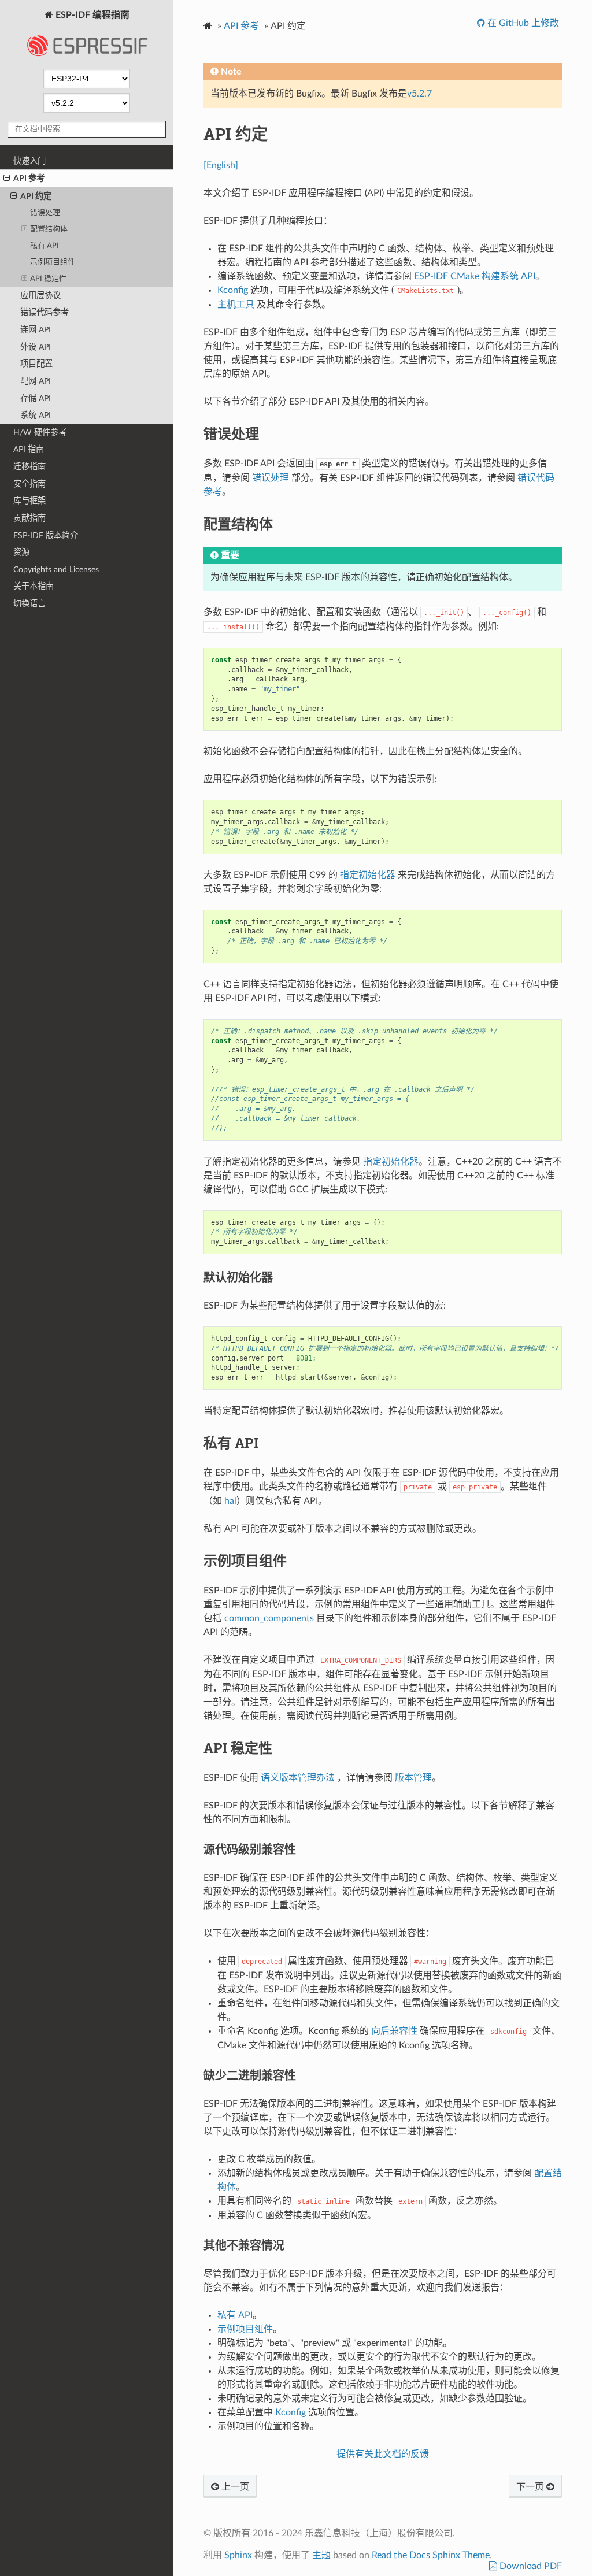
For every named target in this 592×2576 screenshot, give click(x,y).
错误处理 (45, 213)
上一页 (234, 2487)
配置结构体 (49, 229)
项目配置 (36, 364)
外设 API (36, 347)
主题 (321, 2555)
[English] (221, 165)
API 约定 (36, 196)
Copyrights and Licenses (56, 570)
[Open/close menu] (7, 179)
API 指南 (29, 449)
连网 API (36, 330)
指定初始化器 (368, 875)
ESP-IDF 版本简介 (46, 535)
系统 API (36, 415)
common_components (269, 1618)
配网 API (36, 381)
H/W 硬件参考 (40, 433)
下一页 (531, 2487)
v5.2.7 (419, 94)
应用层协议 (40, 296)
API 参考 (29, 178)
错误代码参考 (45, 312)
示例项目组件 (53, 262)
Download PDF (530, 2566)
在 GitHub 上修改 (522, 23)
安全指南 (29, 484)
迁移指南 (29, 467)
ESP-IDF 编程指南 (91, 15)
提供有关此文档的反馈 (383, 2454)
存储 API (36, 399)
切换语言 (29, 604)
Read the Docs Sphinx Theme (431, 2555)
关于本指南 (34, 586)
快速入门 (29, 161)
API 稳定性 (48, 279)
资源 (21, 552)
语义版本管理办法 (298, 1778)
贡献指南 (29, 518)
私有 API (45, 246)
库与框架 (29, 501)
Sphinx (238, 2555)
